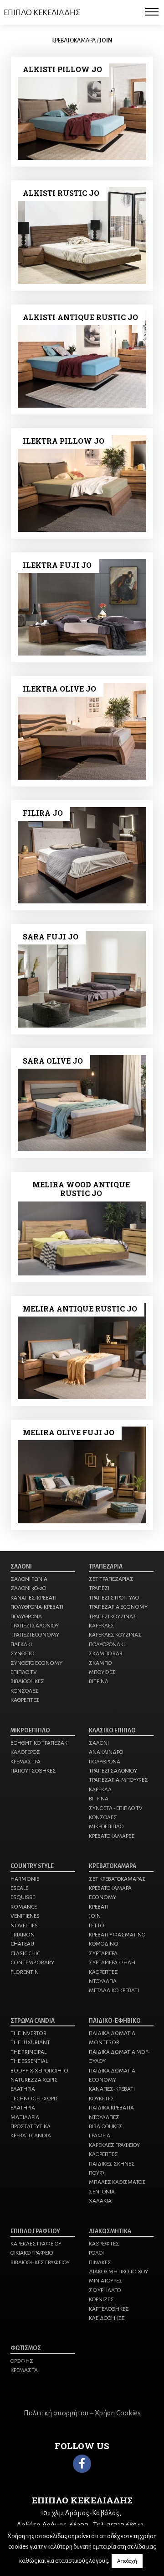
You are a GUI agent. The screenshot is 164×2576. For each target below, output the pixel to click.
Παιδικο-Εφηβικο (115, 2021)
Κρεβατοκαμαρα (113, 1866)
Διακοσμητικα (110, 2231)
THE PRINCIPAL (28, 2052)
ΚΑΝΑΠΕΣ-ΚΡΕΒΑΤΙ (33, 1598)
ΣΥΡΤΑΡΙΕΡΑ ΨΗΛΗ (112, 1962)
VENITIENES (25, 1916)
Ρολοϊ (96, 2253)
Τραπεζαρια (106, 1567)
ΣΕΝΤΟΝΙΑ (102, 2192)
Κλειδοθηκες (107, 2318)
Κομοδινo (104, 1944)
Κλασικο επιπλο (112, 1731)
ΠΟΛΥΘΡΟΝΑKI (107, 1644)
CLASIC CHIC (25, 1953)
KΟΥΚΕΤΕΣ (102, 2099)
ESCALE (19, 1888)
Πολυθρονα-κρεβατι (37, 1607)
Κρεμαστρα (26, 1762)
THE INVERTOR (28, 2033)
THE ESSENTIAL (29, 2061)
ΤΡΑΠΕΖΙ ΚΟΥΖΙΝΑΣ (113, 1616)
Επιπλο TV (24, 1672)
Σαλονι (21, 1567)
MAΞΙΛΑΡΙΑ (25, 2117)
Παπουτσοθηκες (33, 1771)
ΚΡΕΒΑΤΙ (99, 1907)
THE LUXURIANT (30, 2042)
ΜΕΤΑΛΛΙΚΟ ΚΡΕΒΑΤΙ (114, 1990)
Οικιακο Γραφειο (32, 2253)
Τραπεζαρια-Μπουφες (118, 1780)
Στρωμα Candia (33, 2021)
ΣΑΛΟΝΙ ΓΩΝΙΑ (29, 1579)
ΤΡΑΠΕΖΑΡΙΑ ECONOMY (118, 1607)
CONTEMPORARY (32, 1962)
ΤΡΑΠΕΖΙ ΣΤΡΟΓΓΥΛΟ (114, 1598)
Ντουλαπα (103, 1981)
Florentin (25, 1972)
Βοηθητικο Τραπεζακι (40, 1743)
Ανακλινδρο (106, 1752)
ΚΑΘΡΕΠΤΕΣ (25, 1700)
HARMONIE (25, 1879)
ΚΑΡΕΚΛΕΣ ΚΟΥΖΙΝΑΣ (115, 1635)
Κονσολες (25, 1691)
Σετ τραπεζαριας (111, 1579)
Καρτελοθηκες (109, 2309)
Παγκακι (21, 1644)
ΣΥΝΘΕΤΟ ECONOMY (36, 1663)
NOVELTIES (24, 1925)
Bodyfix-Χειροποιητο (39, 2071)
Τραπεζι (99, 1588)
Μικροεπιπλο (30, 1731)
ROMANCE (24, 1907)
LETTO (97, 1925)
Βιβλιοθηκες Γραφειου (40, 2262)
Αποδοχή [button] (127, 2561)
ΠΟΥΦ (97, 2173)
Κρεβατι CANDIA (31, 2135)
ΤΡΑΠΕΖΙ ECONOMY (35, 1635)
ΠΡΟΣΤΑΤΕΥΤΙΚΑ (31, 2126)
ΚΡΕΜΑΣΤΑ (24, 2370)
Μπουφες (102, 1672)
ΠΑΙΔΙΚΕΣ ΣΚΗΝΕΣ (112, 2164)
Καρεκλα (100, 1789)
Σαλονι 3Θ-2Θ (28, 1588)
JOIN (95, 1916)
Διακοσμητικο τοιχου (118, 2272)
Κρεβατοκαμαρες (112, 1836)
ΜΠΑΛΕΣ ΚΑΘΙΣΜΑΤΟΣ (117, 2182)
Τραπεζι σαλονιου (35, 1626)
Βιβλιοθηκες (27, 1681)
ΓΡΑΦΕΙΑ (100, 2135)
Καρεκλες (102, 1626)
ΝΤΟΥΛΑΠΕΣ (104, 2117)
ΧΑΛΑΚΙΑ (100, 2201)
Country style (32, 1866)
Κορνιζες (101, 2299)
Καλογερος (25, 1752)
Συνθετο (22, 1653)
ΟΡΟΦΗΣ (22, 2361)
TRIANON (23, 1935)
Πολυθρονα (26, 1616)
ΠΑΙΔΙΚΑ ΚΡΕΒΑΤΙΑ (111, 2108)
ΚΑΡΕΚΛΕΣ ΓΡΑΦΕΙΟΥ (114, 2145)
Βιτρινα (99, 1681)
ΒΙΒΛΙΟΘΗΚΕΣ (106, 2126)
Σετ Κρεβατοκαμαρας (117, 1879)
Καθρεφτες (104, 2244)
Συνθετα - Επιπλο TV (116, 1808)
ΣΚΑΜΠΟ (100, 1663)
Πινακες (100, 2262)
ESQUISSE (23, 1897)
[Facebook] (82, 2464)
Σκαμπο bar (106, 1653)
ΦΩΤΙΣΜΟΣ (26, 2348)
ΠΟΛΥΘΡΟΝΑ (105, 1762)
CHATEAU (22, 1944)
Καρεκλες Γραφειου (36, 2244)
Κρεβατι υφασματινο (117, 1935)
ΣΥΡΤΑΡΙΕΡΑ (103, 1953)
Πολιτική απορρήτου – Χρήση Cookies (82, 2413)
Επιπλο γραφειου (35, 2231)
